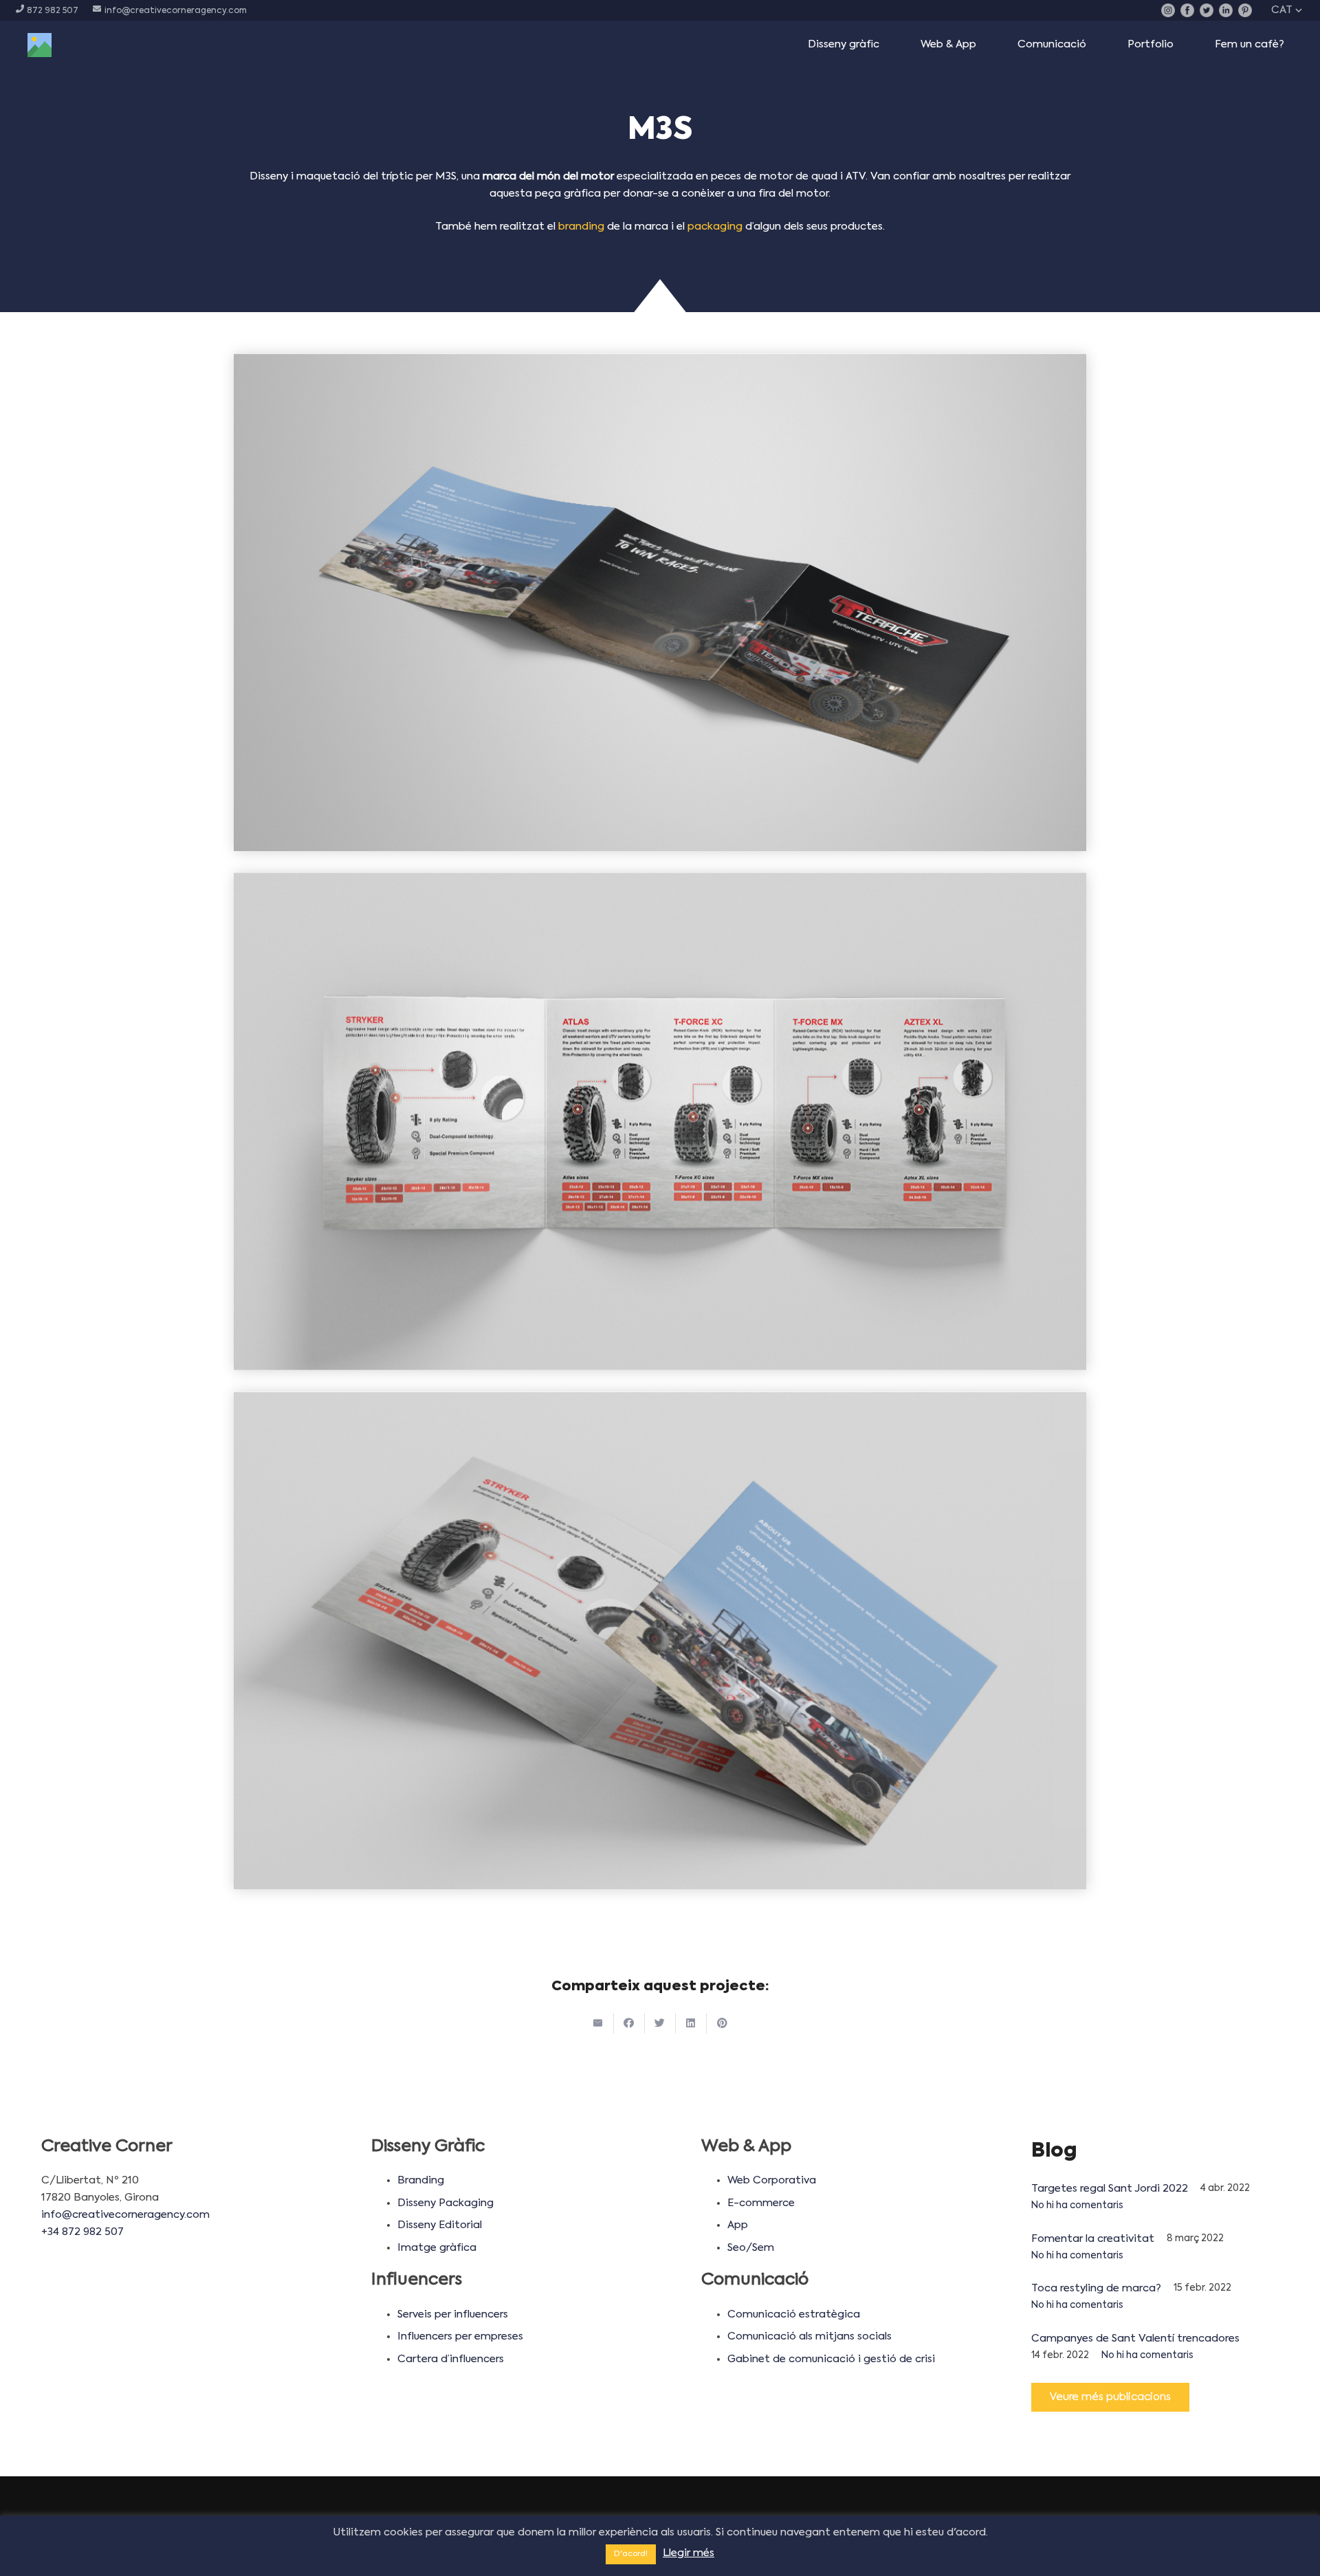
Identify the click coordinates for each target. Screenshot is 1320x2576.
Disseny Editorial (440, 2225)
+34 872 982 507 (82, 2232)
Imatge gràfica (437, 2248)
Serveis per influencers (453, 2314)
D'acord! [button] (631, 2554)
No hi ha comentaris (1077, 2206)
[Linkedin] (1226, 10)
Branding (421, 2180)
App (738, 2225)
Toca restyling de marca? (1096, 2288)
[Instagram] (1168, 10)
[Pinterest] (1245, 10)
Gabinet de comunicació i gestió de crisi (831, 2359)
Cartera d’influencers (451, 2359)
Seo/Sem (751, 2248)
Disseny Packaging (445, 2203)
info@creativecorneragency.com (125, 2215)
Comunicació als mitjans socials (810, 2336)
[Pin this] (722, 2023)
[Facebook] (1187, 10)
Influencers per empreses (460, 2336)
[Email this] (598, 2023)
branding (581, 227)
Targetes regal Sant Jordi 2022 (1110, 2189)
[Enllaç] (40, 45)
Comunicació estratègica (794, 2314)
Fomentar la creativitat (1093, 2239)
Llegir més (689, 2553)
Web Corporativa (772, 2180)
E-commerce (761, 2203)
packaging (715, 227)
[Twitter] (1207, 10)
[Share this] (629, 2023)
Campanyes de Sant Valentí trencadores (1135, 2338)
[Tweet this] (660, 2023)
